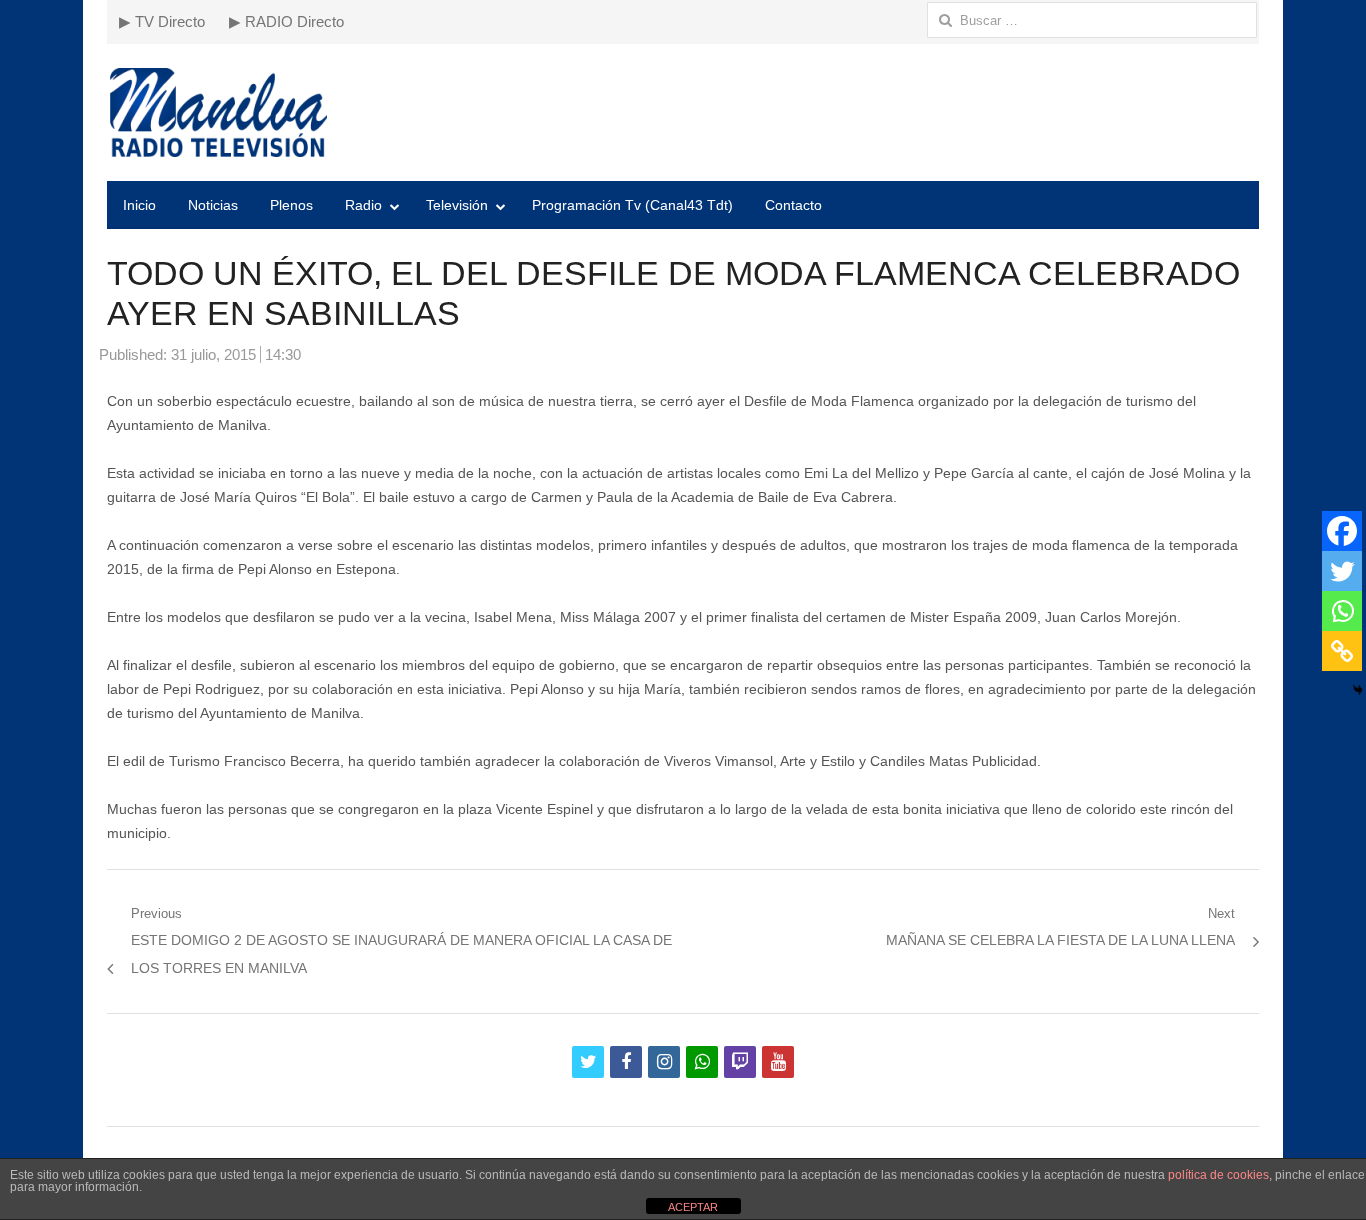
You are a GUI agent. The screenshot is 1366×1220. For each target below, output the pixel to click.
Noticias (213, 205)
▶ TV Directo (162, 21)
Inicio (139, 205)
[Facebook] (1342, 531)
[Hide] (1358, 690)
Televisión (457, 205)
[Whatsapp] (1342, 611)
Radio (363, 205)
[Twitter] (1342, 571)
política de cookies (1218, 1175)
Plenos (291, 205)
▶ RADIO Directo (286, 21)
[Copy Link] (1342, 651)
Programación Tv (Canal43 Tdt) (632, 205)
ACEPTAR (693, 1207)
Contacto (793, 205)
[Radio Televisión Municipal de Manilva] (683, 112)
